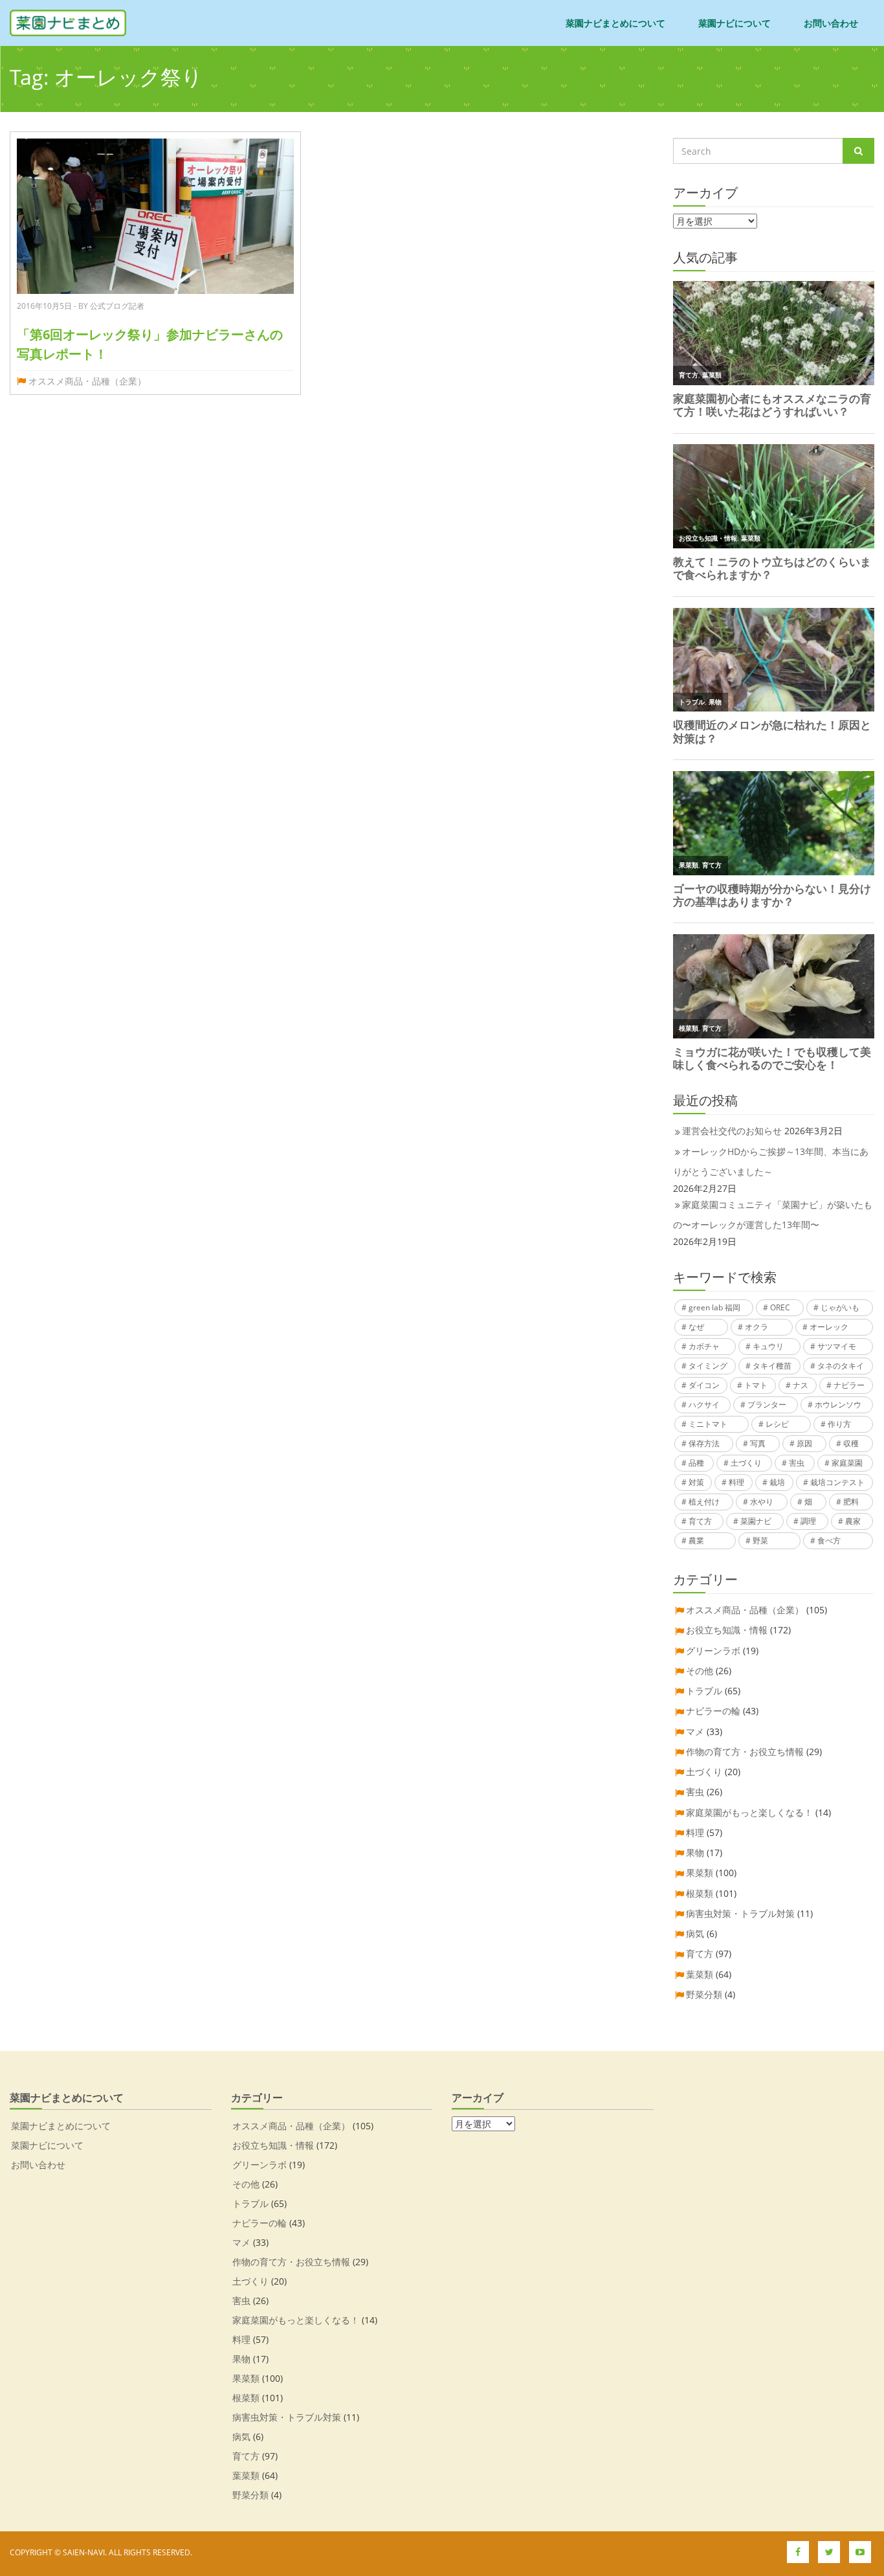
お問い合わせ (831, 23)
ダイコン (704, 1385)
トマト (756, 1385)
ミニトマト (708, 1424)
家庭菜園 (847, 1463)
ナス (801, 1385)
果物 (695, 1853)
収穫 (851, 1443)
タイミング (708, 1366)
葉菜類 (700, 1974)
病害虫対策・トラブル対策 (740, 1913)
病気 (695, 1933)
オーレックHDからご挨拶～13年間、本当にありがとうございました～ (771, 1161)
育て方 (700, 1521)
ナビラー (849, 1385)
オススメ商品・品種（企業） (87, 381)
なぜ (696, 1327)
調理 (808, 1521)
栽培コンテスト (837, 1482)
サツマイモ (837, 1346)
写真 (758, 1443)
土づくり (746, 1463)
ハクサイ (704, 1405)
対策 (696, 1482)
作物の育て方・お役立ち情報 (745, 1752)
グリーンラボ (713, 1651)
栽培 (777, 1482)
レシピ (777, 1424)
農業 (696, 1540)
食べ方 (829, 1540)
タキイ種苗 (772, 1366)
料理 (736, 1482)
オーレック (829, 1327)
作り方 (839, 1424)
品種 (696, 1463)
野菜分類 (704, 1994)
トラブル (704, 1691)
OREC (780, 1307)
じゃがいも (840, 1307)
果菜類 (700, 1873)
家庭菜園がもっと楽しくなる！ (749, 1812)
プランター (767, 1405)
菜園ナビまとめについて (615, 23)
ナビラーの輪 (713, 1711)
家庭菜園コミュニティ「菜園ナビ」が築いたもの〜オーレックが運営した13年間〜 (773, 1215)
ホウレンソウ (838, 1405)
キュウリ (768, 1346)
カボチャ (704, 1346)
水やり (762, 1502)
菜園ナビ (756, 1521)
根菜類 (700, 1893)
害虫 (797, 1463)
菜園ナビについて (735, 23)
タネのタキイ (841, 1366)
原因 (804, 1443)
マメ (695, 1731)
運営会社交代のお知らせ (732, 1131)
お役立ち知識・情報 (727, 1630)
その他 (700, 1671)
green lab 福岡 (714, 1307)
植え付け (704, 1502)
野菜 (760, 1540)
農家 (853, 1521)
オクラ (757, 1327)
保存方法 (704, 1443)
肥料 (851, 1502)
